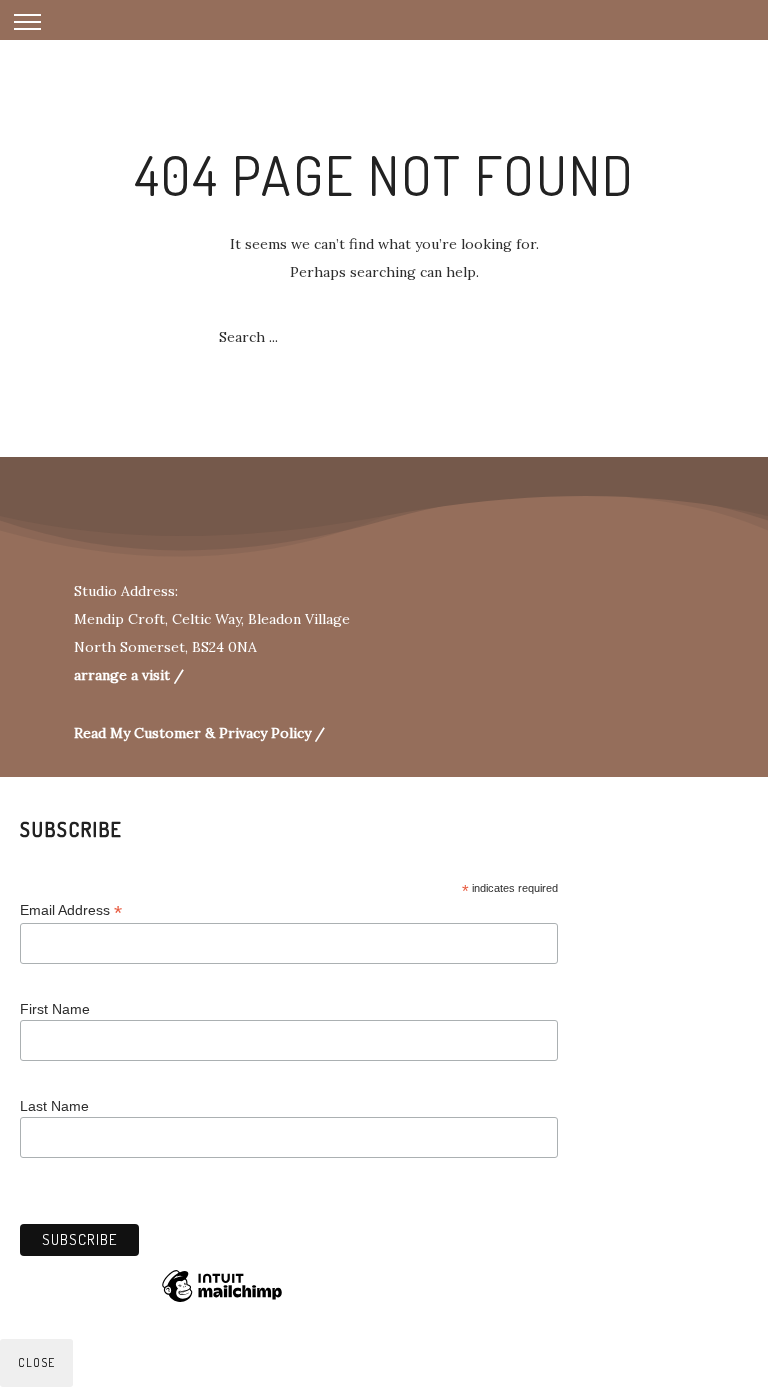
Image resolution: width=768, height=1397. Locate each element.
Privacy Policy (267, 733)
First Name (55, 1009)
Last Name (54, 1106)
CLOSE (36, 1362)
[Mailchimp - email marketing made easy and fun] (222, 1301)
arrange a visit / (129, 675)
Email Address (71, 910)
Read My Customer (137, 733)
